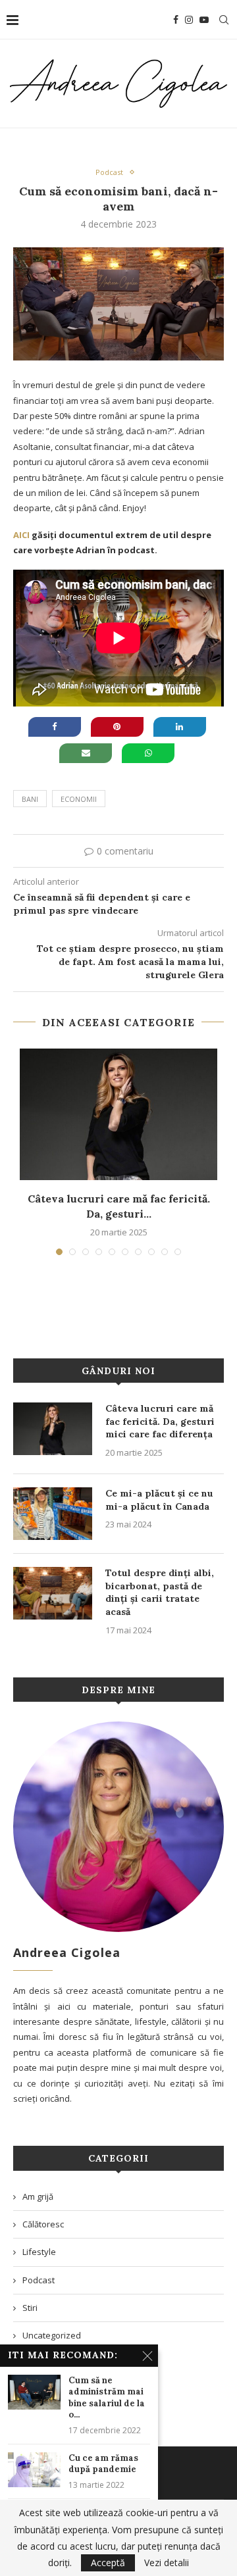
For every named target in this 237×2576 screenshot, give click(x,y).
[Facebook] (176, 20)
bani (30, 799)
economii (79, 799)
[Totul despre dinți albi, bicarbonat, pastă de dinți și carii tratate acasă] (53, 1593)
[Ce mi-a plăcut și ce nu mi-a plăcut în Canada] (53, 1514)
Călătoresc (43, 2224)
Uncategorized (52, 2335)
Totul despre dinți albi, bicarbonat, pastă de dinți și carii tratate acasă (160, 1592)
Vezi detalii (167, 2563)
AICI (21, 535)
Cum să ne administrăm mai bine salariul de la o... (107, 2398)
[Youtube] (204, 20)
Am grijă (38, 2196)
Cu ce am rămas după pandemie (103, 2464)
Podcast (109, 172)
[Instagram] (189, 20)
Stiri (30, 2308)
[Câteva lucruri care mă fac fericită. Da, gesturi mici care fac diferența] (118, 1114)
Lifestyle (39, 2252)
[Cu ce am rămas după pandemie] (34, 2470)
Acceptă (108, 2563)
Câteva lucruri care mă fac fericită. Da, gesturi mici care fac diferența (160, 1421)
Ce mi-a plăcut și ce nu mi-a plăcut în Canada (159, 1500)
